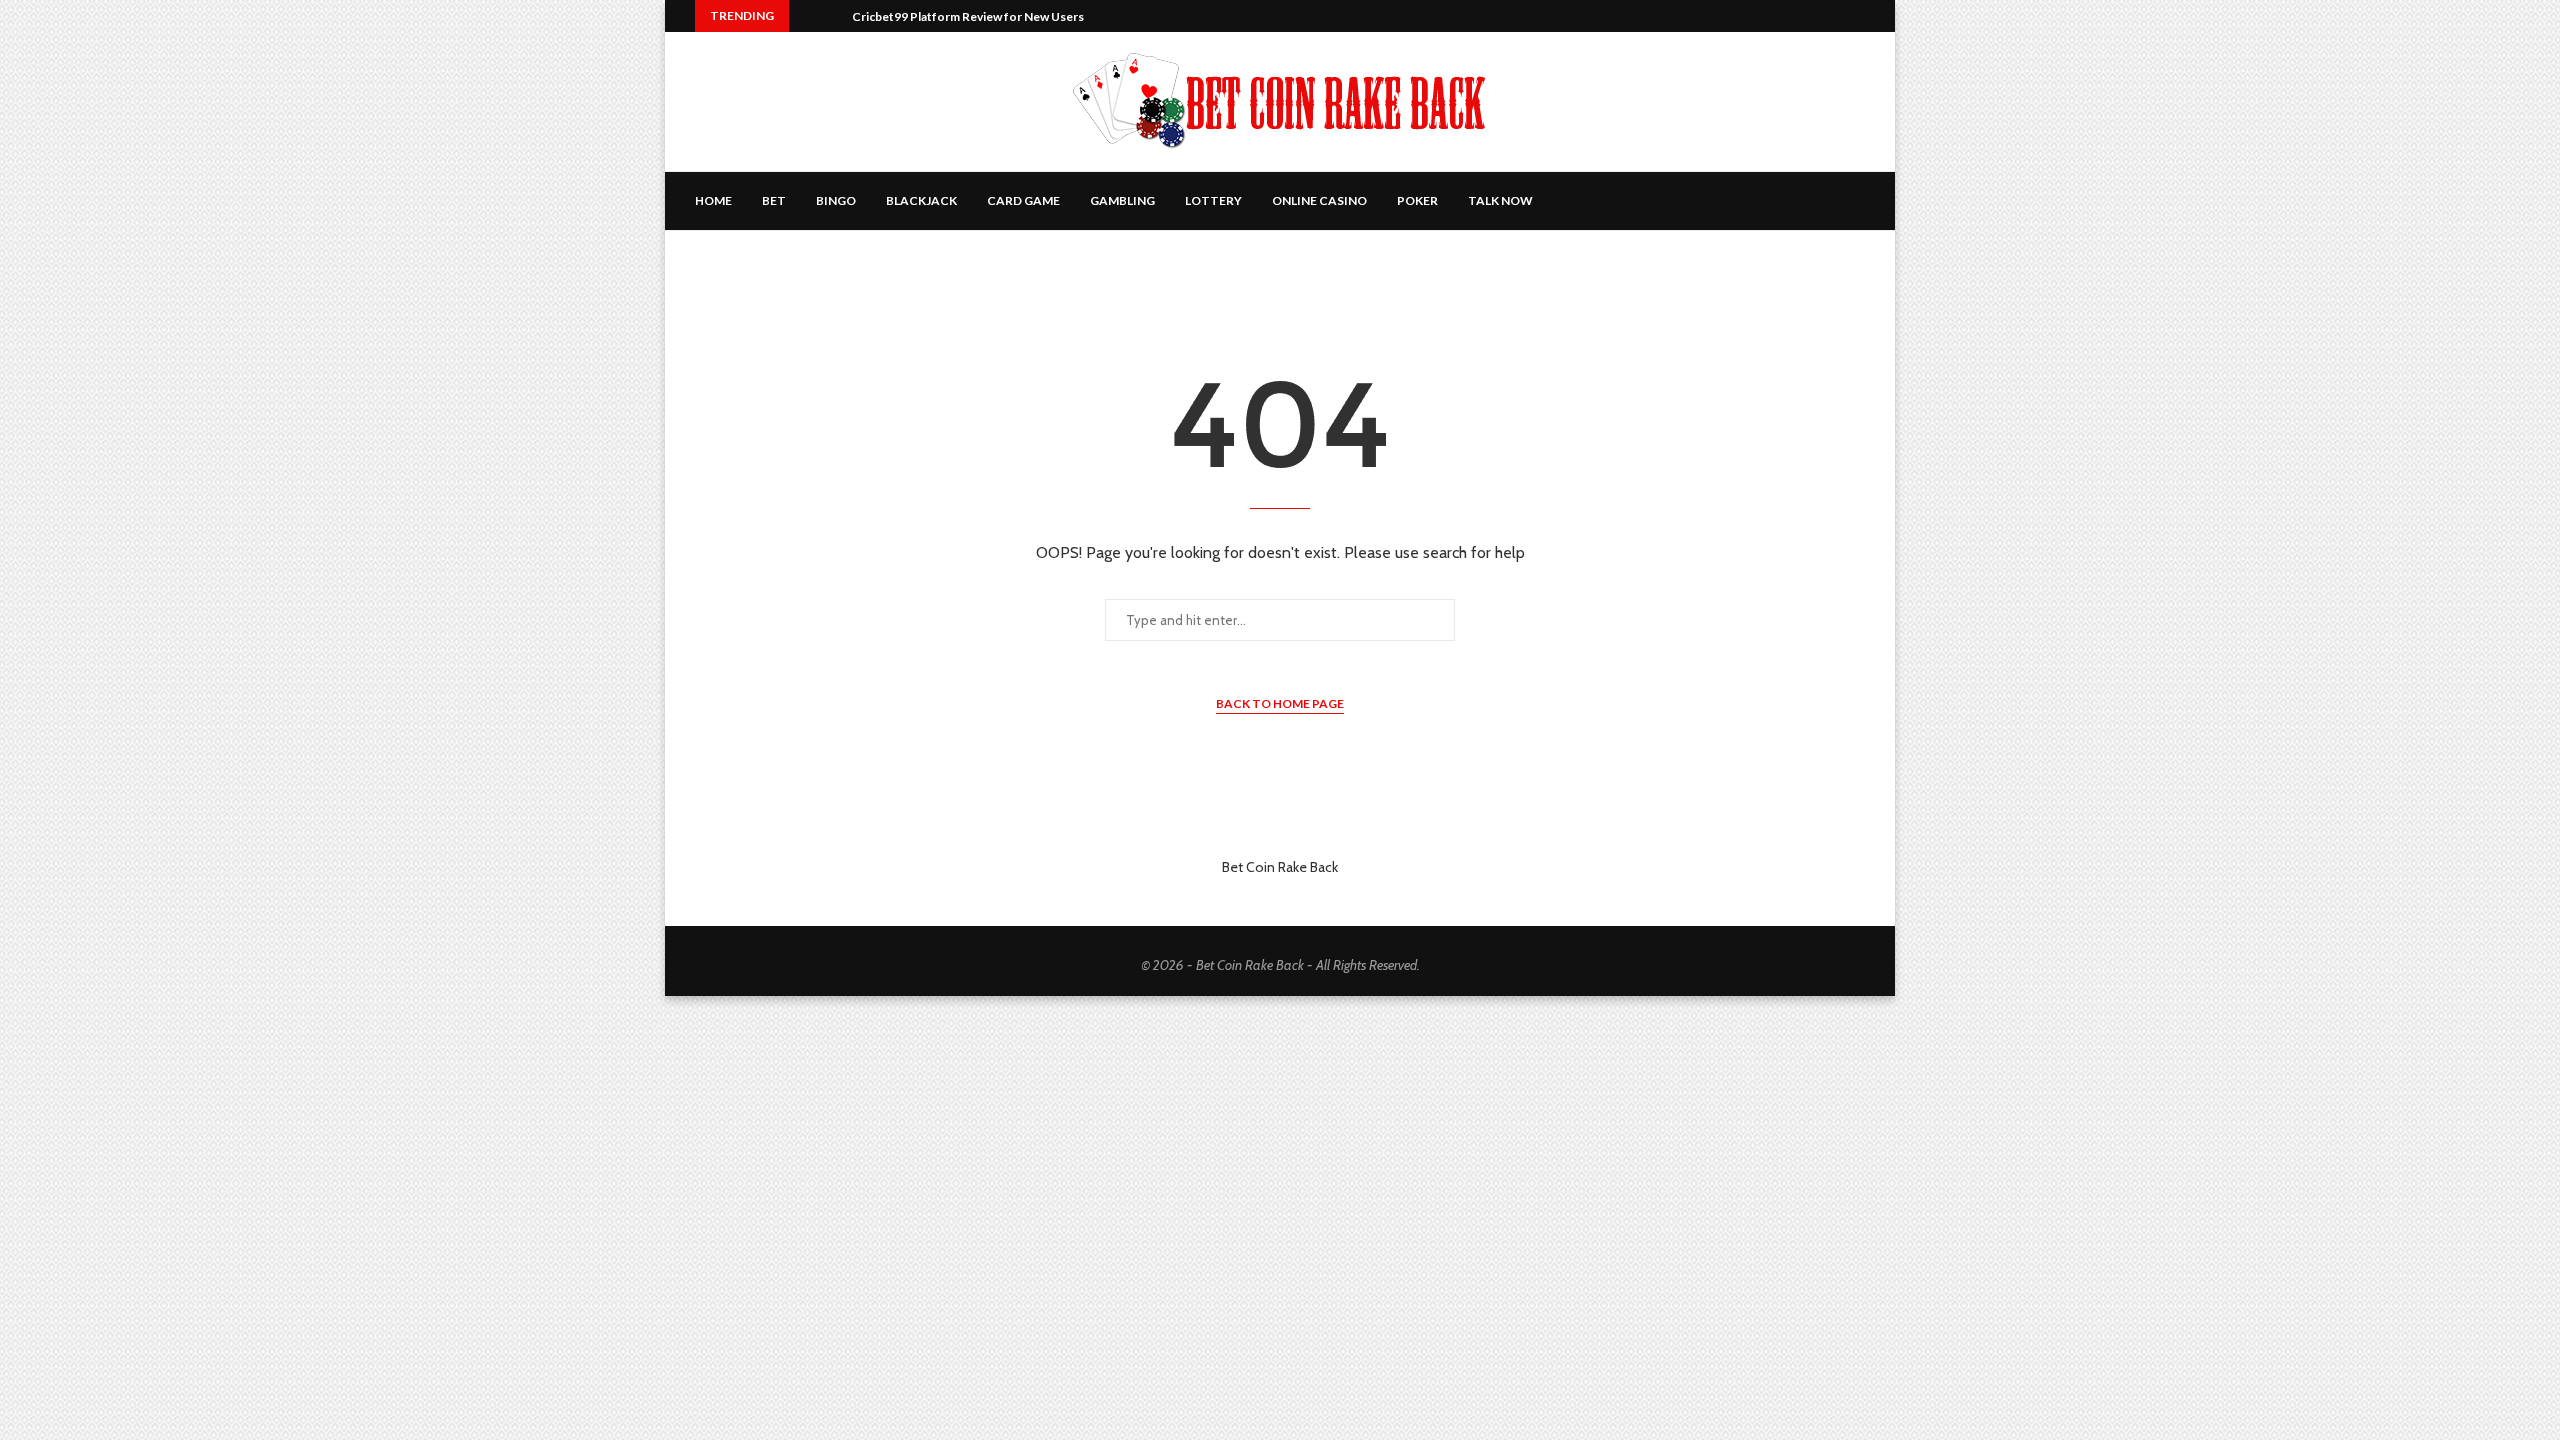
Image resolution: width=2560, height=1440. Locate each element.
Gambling (1122, 200)
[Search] (1855, 201)
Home (713, 200)
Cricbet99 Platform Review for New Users (968, 16)
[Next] (833, 16)
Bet (774, 200)
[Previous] (808, 16)
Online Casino (1319, 200)
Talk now (1500, 200)
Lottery (1213, 200)
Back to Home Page (1280, 703)
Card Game (1023, 200)
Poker (1417, 200)
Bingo (836, 200)
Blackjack (921, 200)
